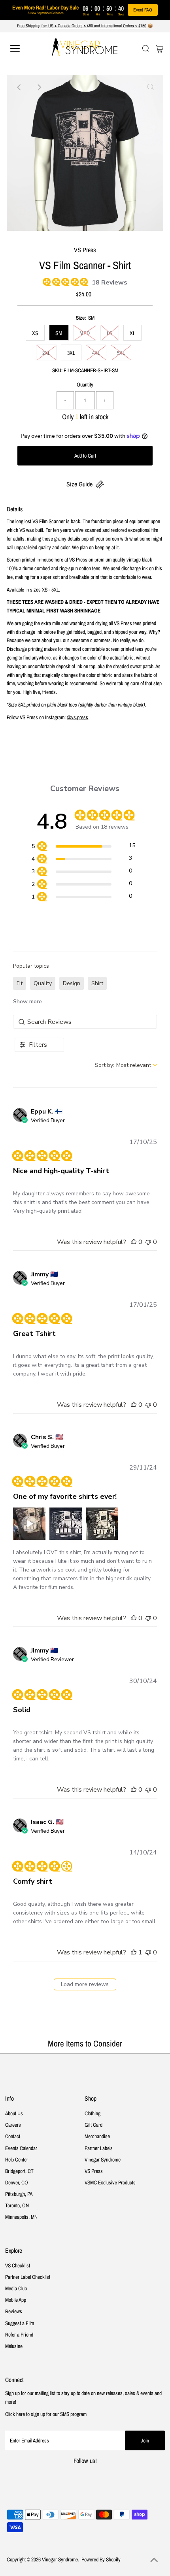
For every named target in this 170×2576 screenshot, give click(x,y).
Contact (13, 2136)
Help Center (17, 2160)
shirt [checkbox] (97, 983)
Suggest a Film (20, 2323)
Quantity (85, 384)
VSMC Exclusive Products (110, 2182)
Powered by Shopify (101, 2559)
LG (110, 333)
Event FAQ (143, 10)
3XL (71, 353)
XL (132, 333)
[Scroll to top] (154, 2560)
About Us (14, 2113)
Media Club (16, 2288)
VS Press (94, 2171)
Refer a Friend (19, 2335)
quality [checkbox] (43, 983)
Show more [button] (27, 1002)
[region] (83, 847)
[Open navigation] (24, 49)
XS (35, 333)
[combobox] (126, 1065)
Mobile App (16, 2300)
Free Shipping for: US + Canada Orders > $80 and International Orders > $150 (82, 26)
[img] (45, 281)
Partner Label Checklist (28, 2277)
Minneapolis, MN (21, 2217)
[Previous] (19, 87)
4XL (96, 353)
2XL (46, 353)
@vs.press (77, 717)
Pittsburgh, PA (19, 2194)
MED (85, 333)
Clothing (93, 2113)
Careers (13, 2125)
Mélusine (14, 2346)
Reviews (14, 2311)
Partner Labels (99, 2148)
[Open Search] (146, 49)
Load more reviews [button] (85, 1984)
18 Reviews (110, 283)
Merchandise (97, 2136)
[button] (134, 1242)
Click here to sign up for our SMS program (46, 2414)
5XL (121, 353)
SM (59, 333)
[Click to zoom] (151, 87)
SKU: (57, 370)
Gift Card (93, 2125)
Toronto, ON (17, 2205)
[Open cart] (160, 49)
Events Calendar (21, 2148)
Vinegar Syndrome (103, 2160)
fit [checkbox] (20, 983)
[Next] (39, 87)
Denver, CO (17, 2182)
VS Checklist (18, 2265)
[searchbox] (85, 1022)
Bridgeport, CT (19, 2171)
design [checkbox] (72, 983)
